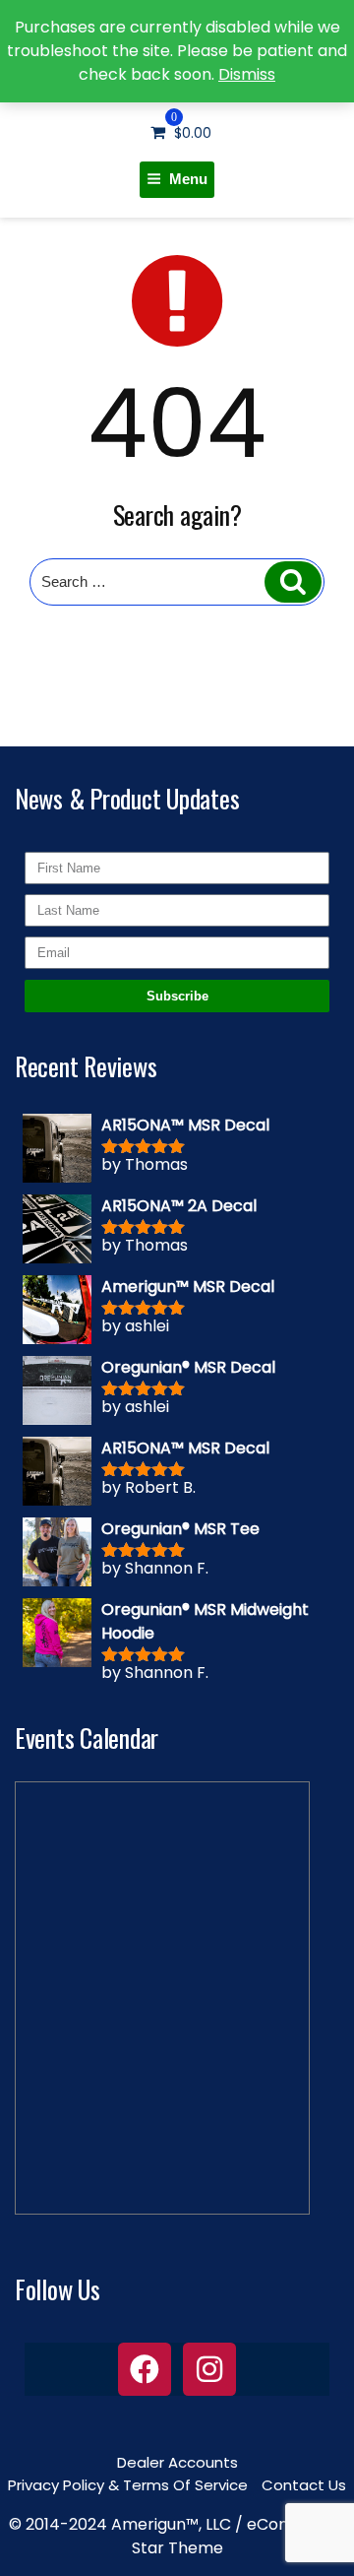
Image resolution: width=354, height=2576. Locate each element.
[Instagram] (209, 2369)
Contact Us (304, 2485)
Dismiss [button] (247, 74)
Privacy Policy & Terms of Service (128, 2485)
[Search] (293, 582)
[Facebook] (145, 2369)
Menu (188, 179)
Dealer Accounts (177, 2462)
